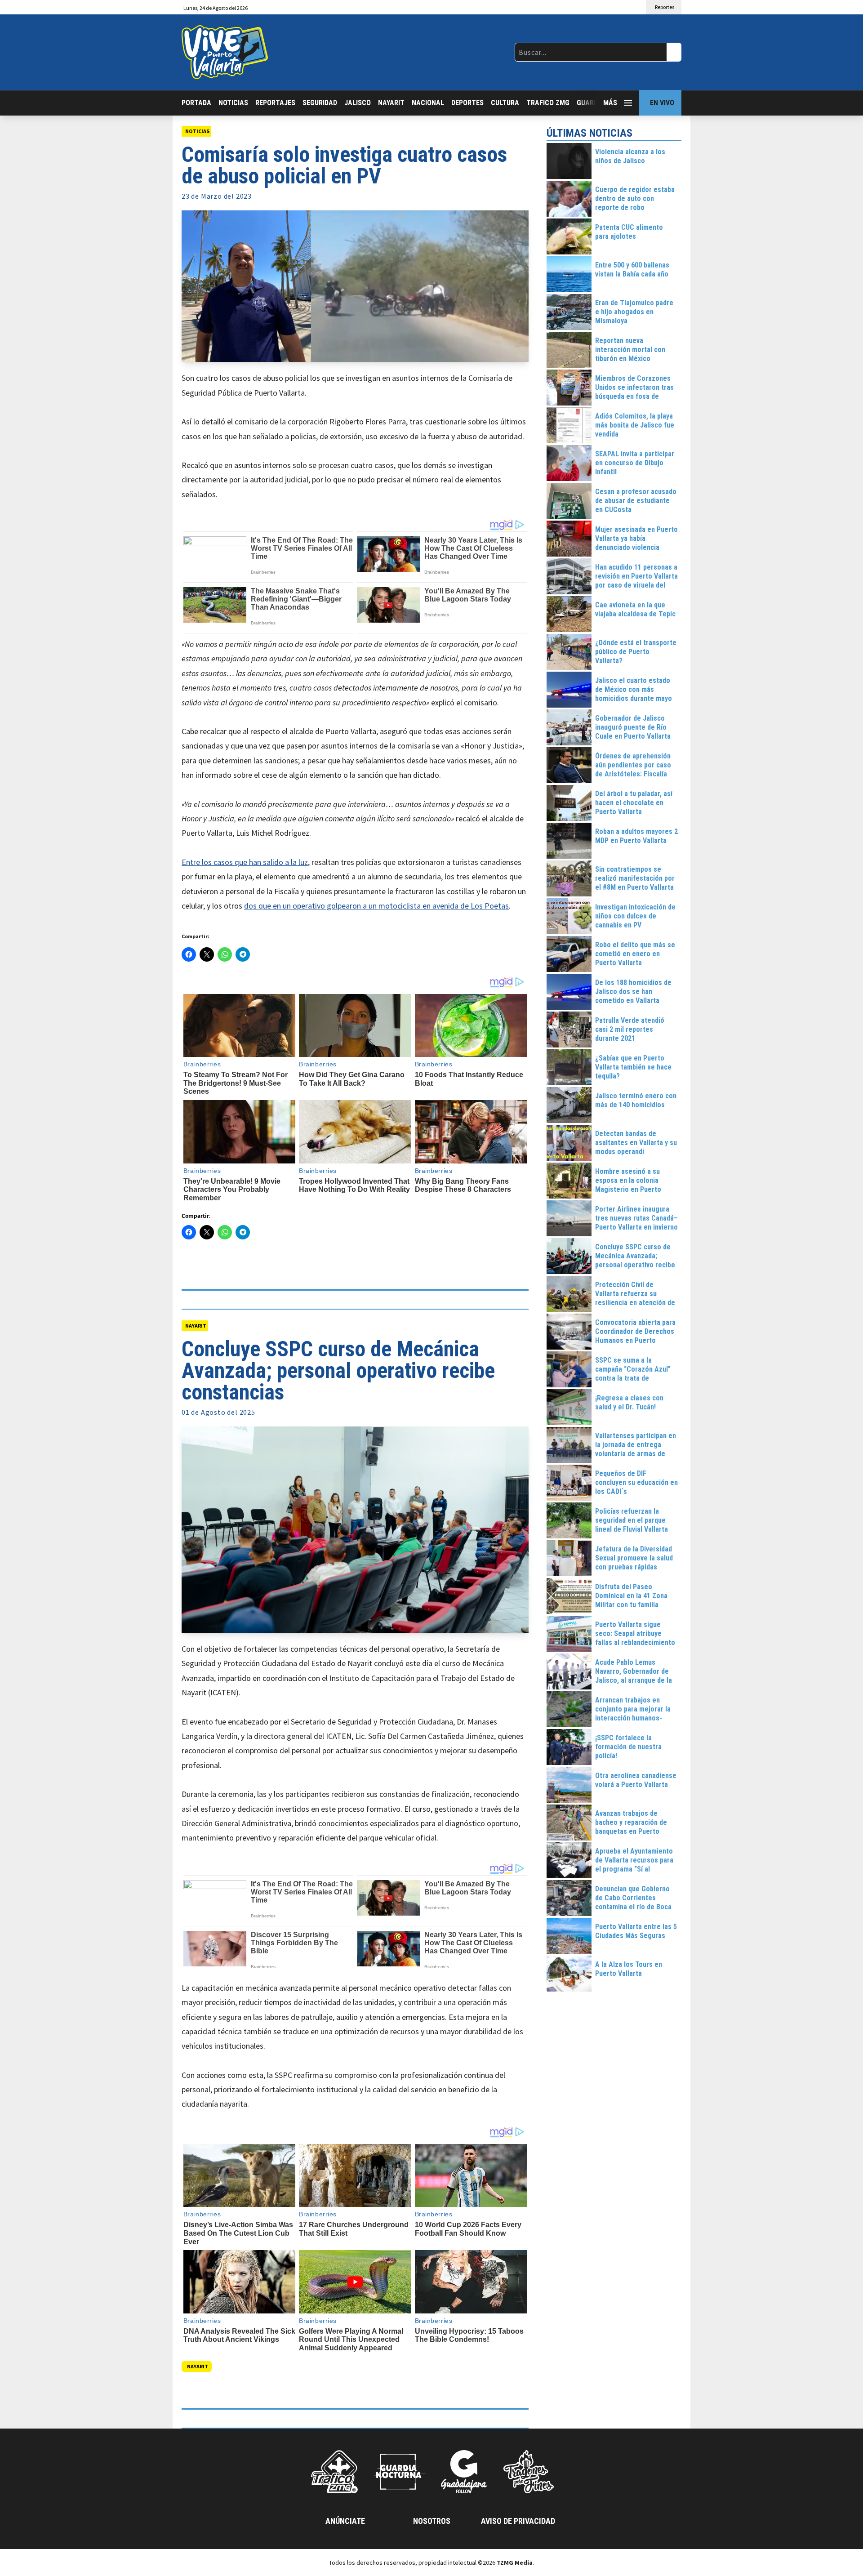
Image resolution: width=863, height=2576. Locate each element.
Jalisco (358, 103)
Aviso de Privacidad (518, 2521)
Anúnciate (345, 2521)
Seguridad (320, 103)
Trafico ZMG (548, 103)
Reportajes (275, 103)
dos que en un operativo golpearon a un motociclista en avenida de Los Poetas (376, 906)
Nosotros (432, 2521)
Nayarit (391, 103)
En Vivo (662, 103)
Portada (196, 103)
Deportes (467, 103)
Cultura (505, 103)
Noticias (233, 103)
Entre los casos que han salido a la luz (245, 862)
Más (610, 103)
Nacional (428, 103)
